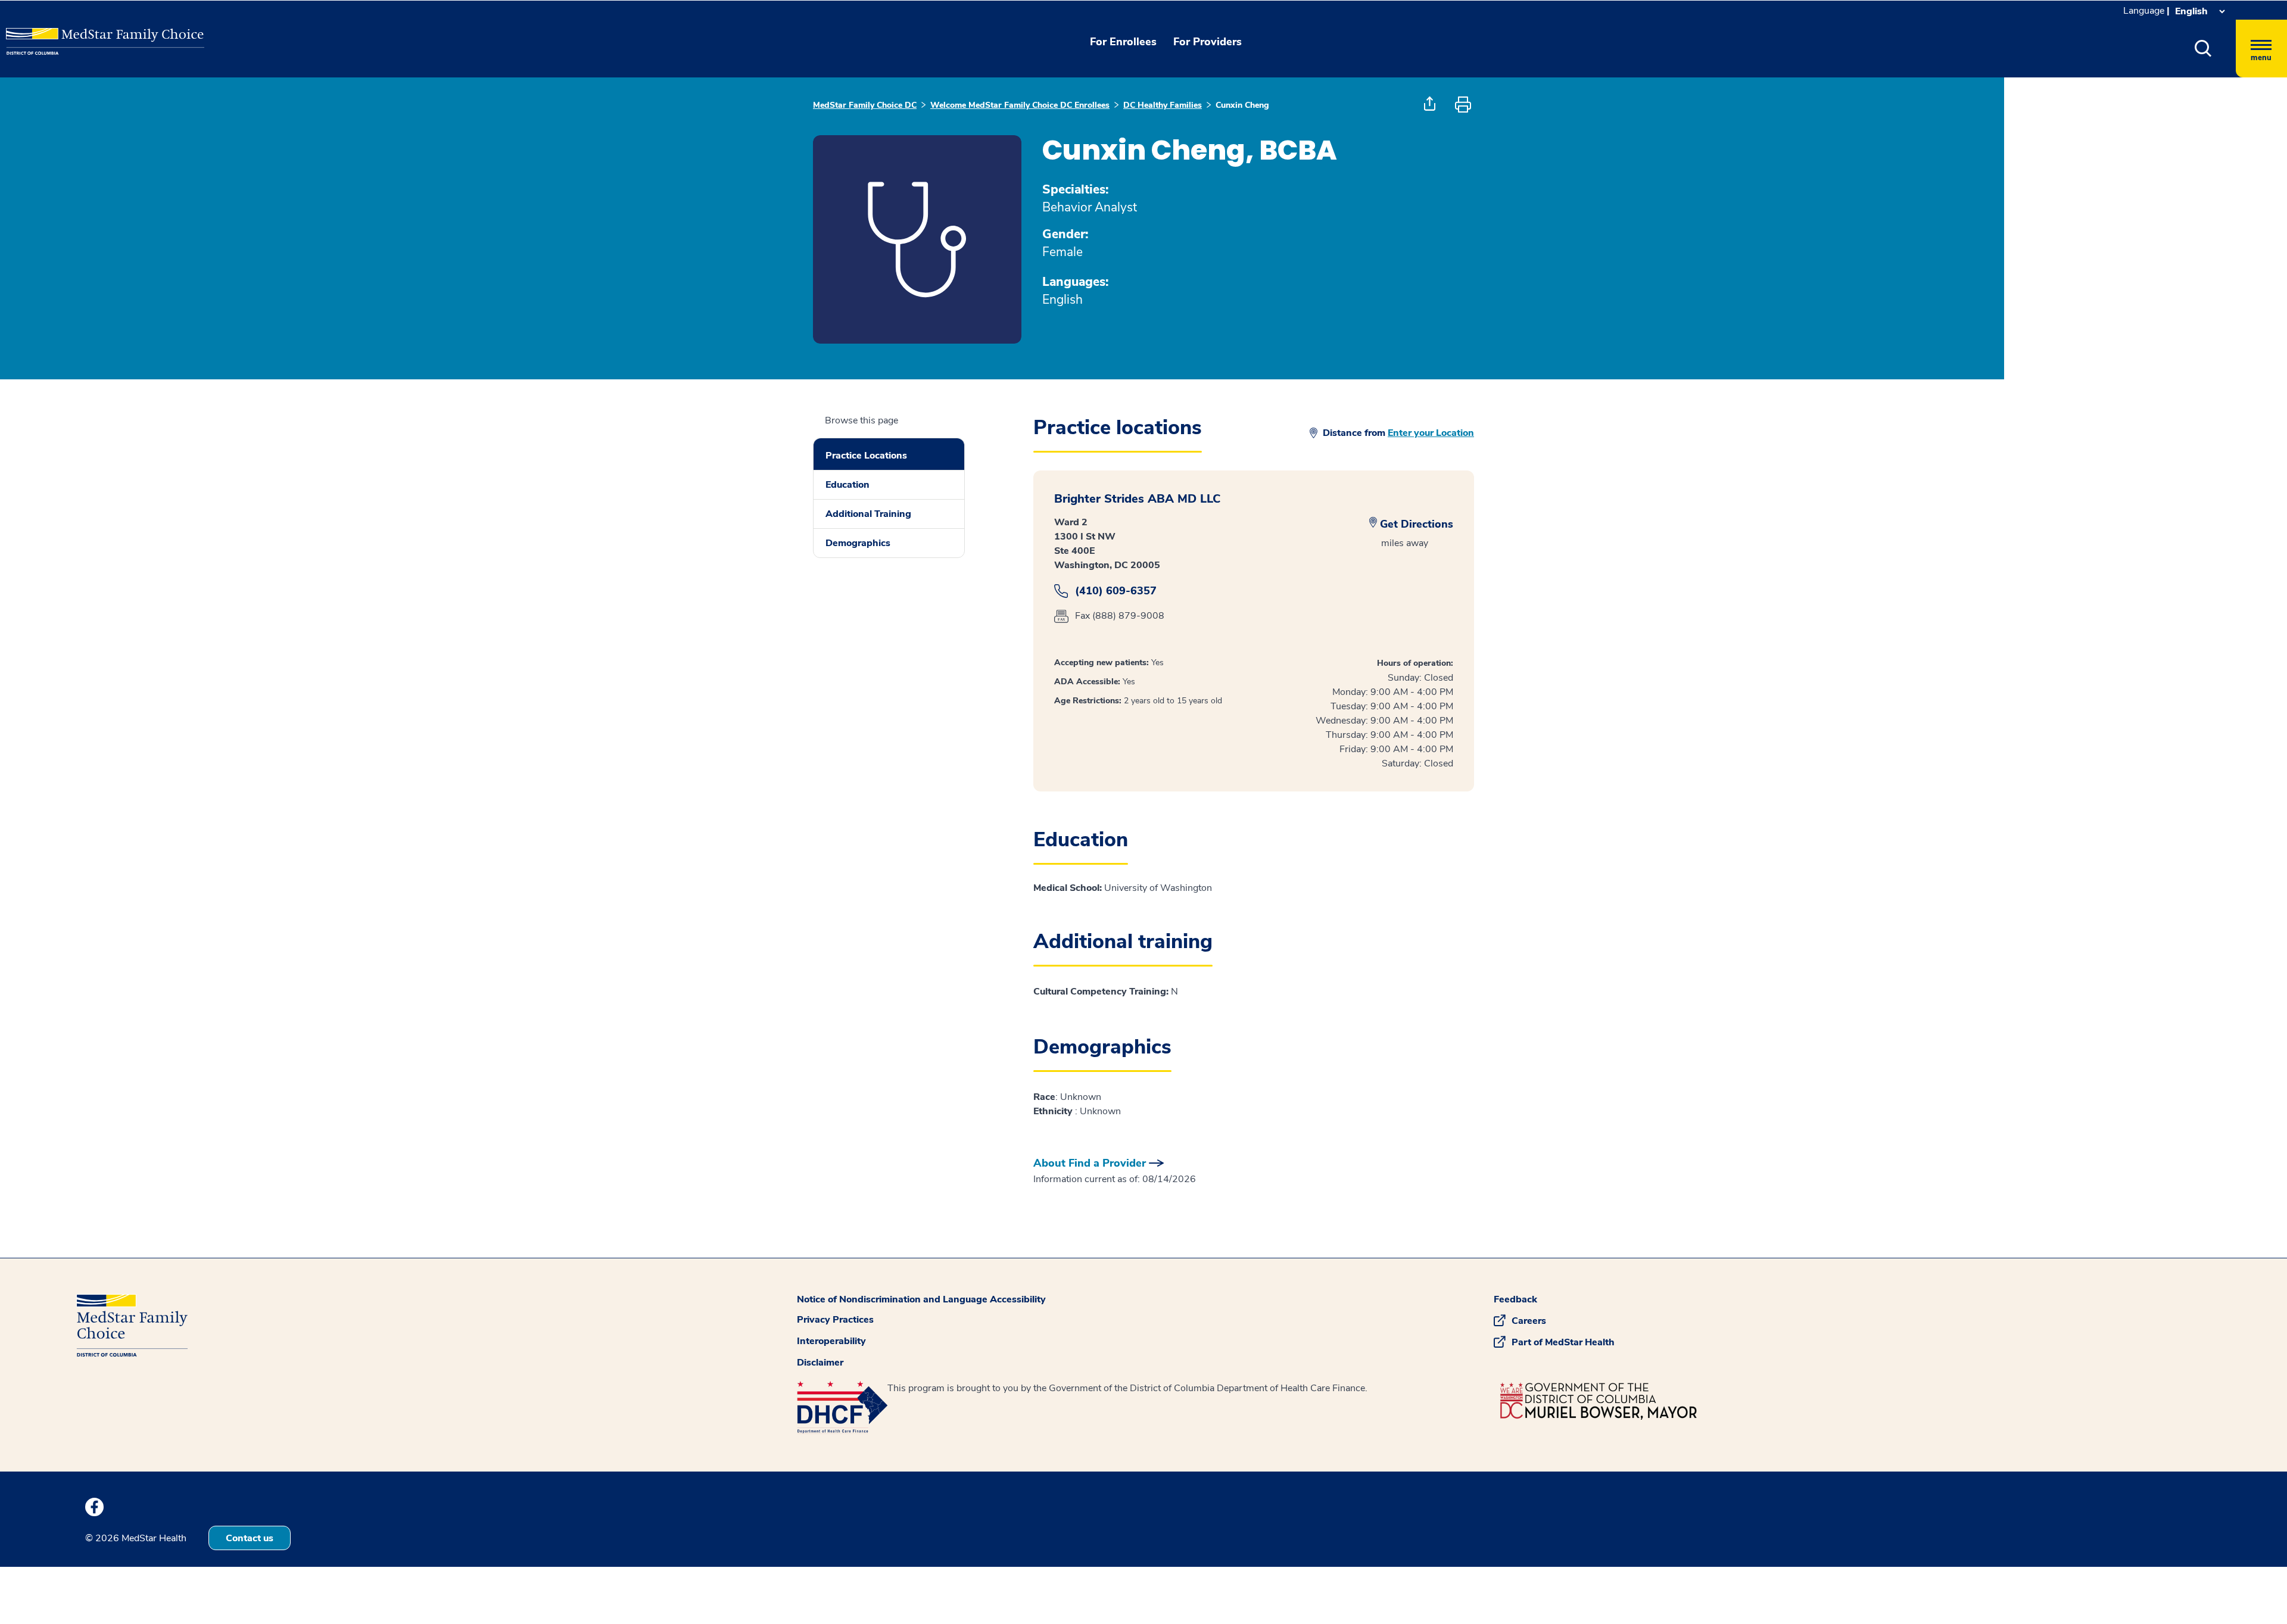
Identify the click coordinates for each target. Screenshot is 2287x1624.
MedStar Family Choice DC (865, 105)
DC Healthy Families (1163, 105)
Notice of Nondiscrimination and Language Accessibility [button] (921, 1299)
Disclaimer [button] (820, 1363)
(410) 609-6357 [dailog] (1116, 591)
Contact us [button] (250, 1538)
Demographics (858, 543)
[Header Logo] (66, 32)
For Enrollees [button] (1123, 42)
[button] (2203, 49)
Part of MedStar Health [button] (1563, 1342)
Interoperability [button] (831, 1341)
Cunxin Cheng (1242, 105)
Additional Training (868, 514)
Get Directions (1417, 524)
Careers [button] (1529, 1321)
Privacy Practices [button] (835, 1320)
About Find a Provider (1090, 1163)
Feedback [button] (1515, 1299)
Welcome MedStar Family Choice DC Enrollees (1020, 105)
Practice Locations (866, 456)
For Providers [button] (1208, 42)
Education (848, 485)
